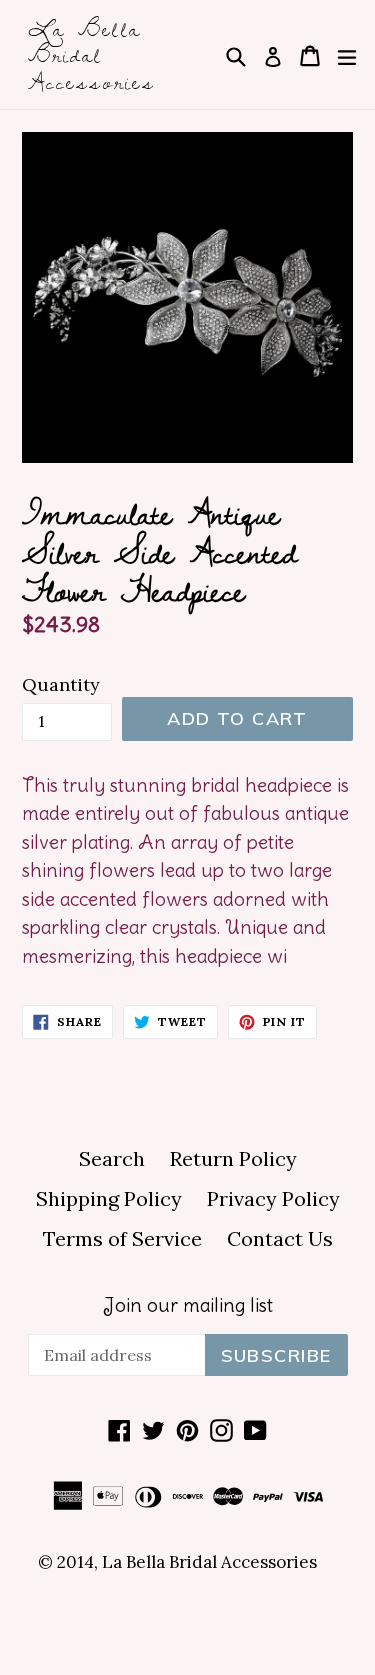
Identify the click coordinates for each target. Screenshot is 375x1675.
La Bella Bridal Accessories (92, 54)
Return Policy (233, 1158)
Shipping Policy (109, 1198)
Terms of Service (122, 1238)
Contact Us (280, 1238)
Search (112, 1158)
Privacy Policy (273, 1198)
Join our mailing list (188, 1305)
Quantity (61, 684)
